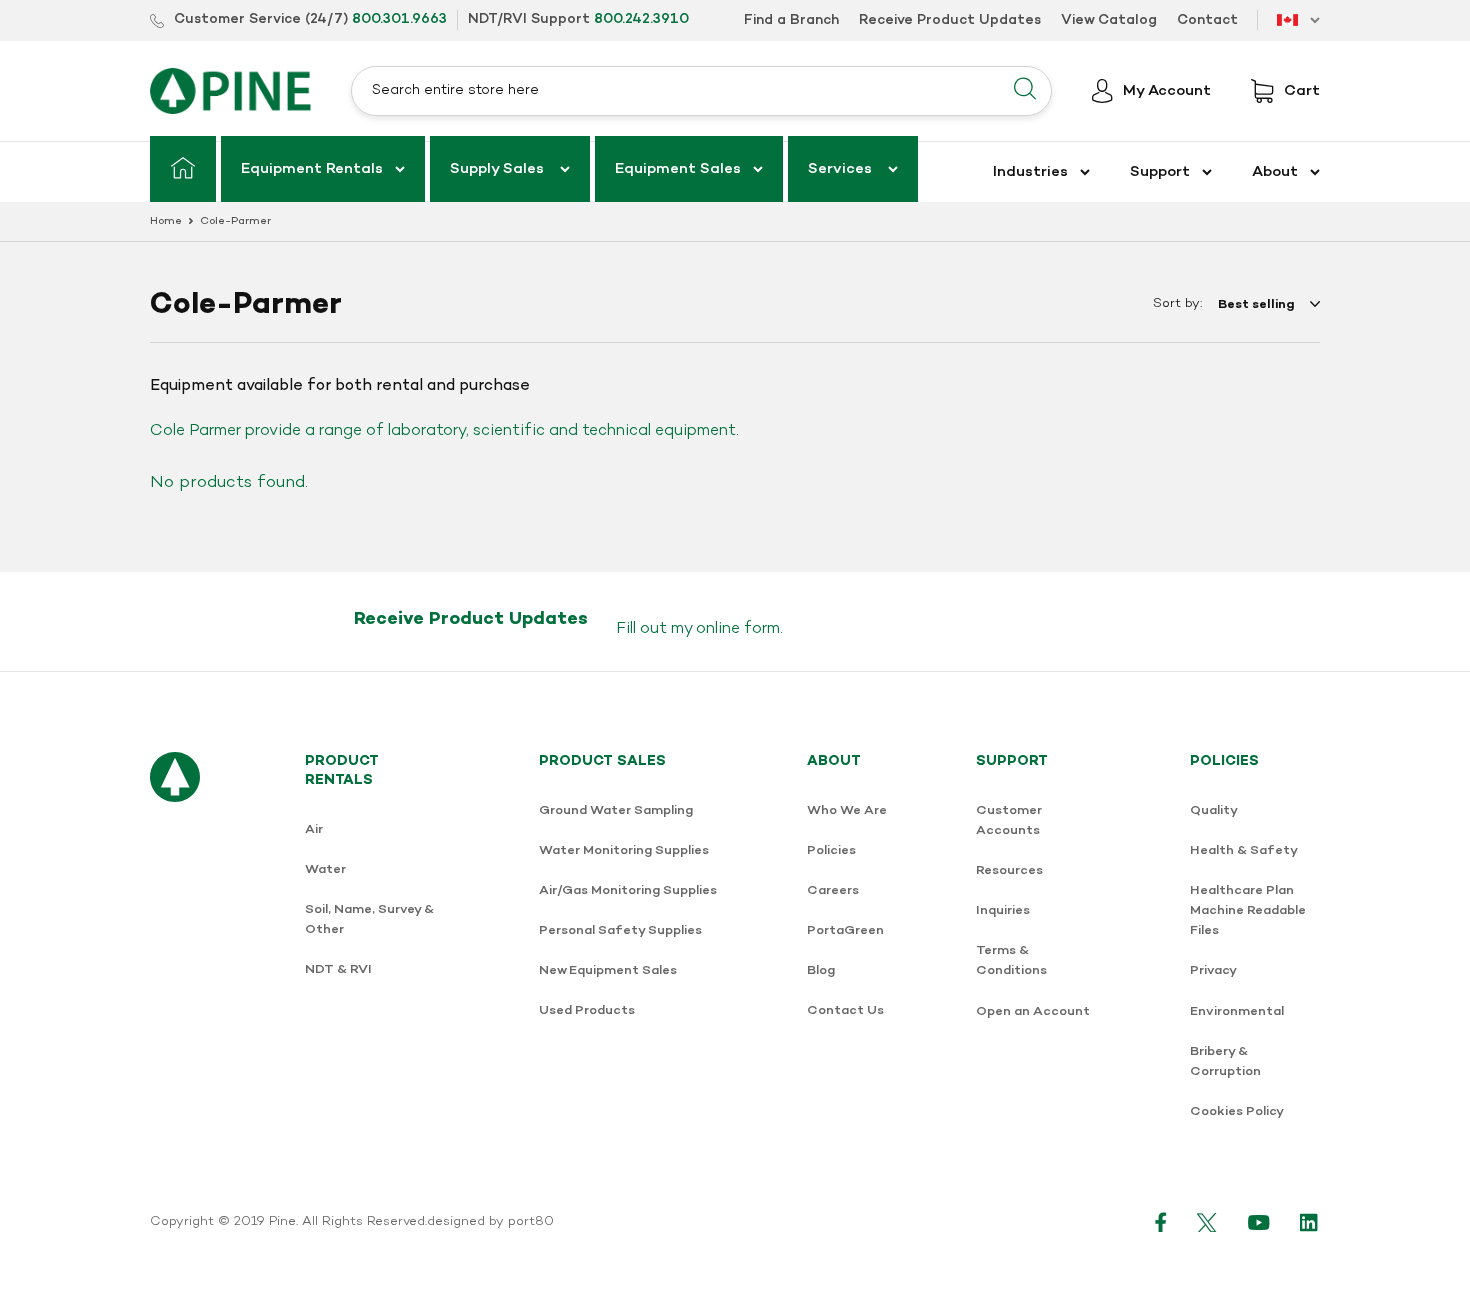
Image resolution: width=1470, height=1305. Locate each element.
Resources (1009, 870)
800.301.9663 (399, 19)
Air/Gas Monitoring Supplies (628, 890)
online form (738, 629)
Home (166, 221)
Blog (821, 970)
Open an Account (1033, 1011)
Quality (1214, 810)
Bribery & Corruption (1225, 1061)
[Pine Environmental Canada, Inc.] (230, 90)
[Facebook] (1161, 1222)
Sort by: (1177, 304)
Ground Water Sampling (616, 810)
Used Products (587, 1010)
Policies (831, 850)
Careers (833, 890)
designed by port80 (490, 1222)
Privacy (1213, 970)
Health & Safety (1244, 850)
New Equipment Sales (608, 970)
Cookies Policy (1237, 1111)
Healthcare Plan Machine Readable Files (1248, 910)
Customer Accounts (1009, 820)
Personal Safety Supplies (620, 930)
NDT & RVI (338, 969)
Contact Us (845, 1010)
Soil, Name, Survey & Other (369, 919)
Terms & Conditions (1011, 960)
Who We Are (847, 810)
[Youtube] (1259, 1222)
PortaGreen (845, 930)
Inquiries (1003, 910)
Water (325, 869)
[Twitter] (1207, 1222)
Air (314, 829)
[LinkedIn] (1310, 1222)
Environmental (1237, 1011)
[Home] (183, 169)
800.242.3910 (641, 19)
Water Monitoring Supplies (624, 850)
